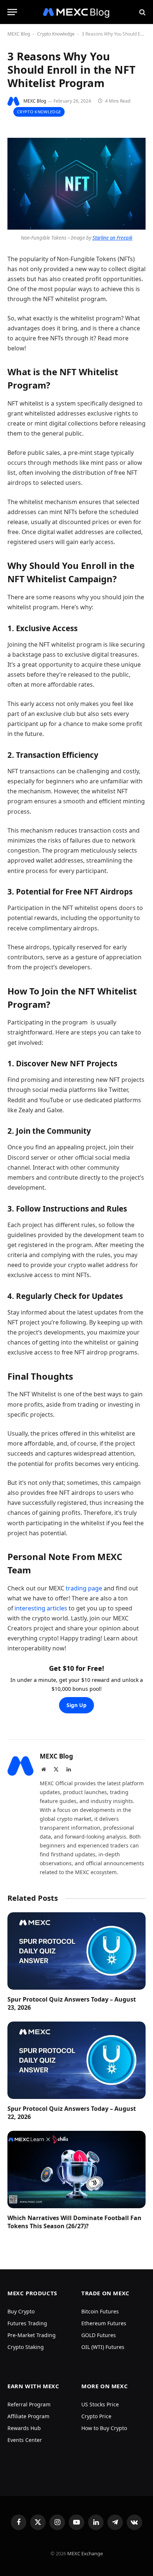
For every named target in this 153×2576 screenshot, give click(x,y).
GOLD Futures (99, 2335)
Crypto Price (96, 2416)
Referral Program (29, 2404)
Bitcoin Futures (100, 2311)
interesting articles (41, 1608)
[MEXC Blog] (76, 12)
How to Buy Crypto (104, 2428)
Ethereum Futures (104, 2323)
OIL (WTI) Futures (103, 2347)
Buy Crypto (21, 2311)
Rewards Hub (24, 2428)
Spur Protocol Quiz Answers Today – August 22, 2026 (72, 2113)
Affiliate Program (28, 2416)
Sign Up (76, 1705)
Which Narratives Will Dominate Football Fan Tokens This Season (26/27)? (74, 2222)
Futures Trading (27, 2323)
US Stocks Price (100, 2404)
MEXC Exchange (85, 2553)
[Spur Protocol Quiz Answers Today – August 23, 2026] (76, 1951)
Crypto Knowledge (56, 34)
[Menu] (12, 12)
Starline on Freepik (113, 238)
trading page (84, 1588)
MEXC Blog (19, 34)
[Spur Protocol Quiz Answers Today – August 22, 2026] (76, 2060)
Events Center (25, 2440)
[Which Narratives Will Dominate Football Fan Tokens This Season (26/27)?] (76, 2170)
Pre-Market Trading (32, 2335)
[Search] (142, 12)
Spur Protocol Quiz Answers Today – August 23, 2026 (72, 2003)
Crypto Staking (26, 2347)
